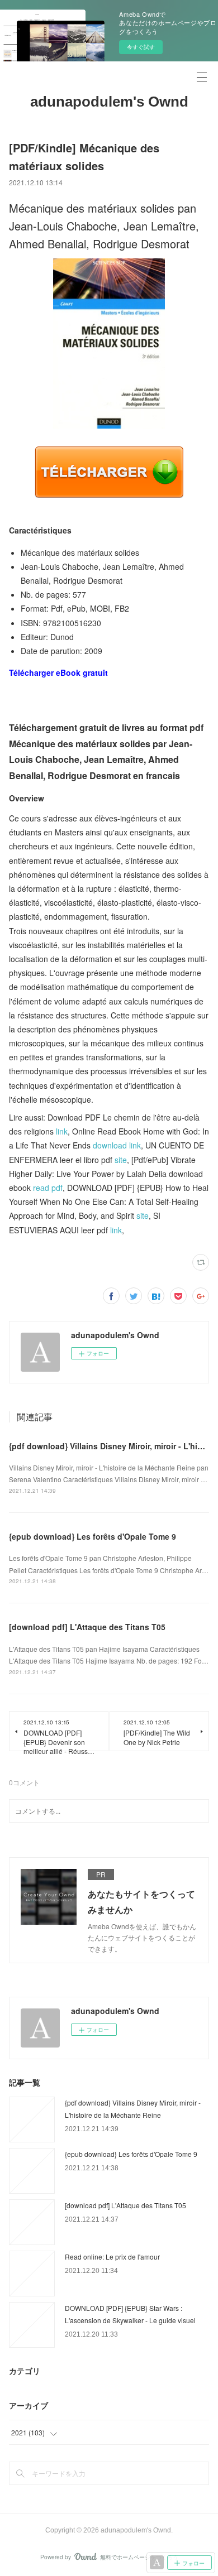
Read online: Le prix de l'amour (112, 2257)
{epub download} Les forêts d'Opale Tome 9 (93, 1536)
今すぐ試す (141, 47)
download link (117, 1145)
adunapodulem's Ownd (109, 102)
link (62, 1131)
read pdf (48, 1188)
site (121, 1160)
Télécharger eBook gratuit (58, 672)
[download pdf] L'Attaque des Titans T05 (87, 1627)
